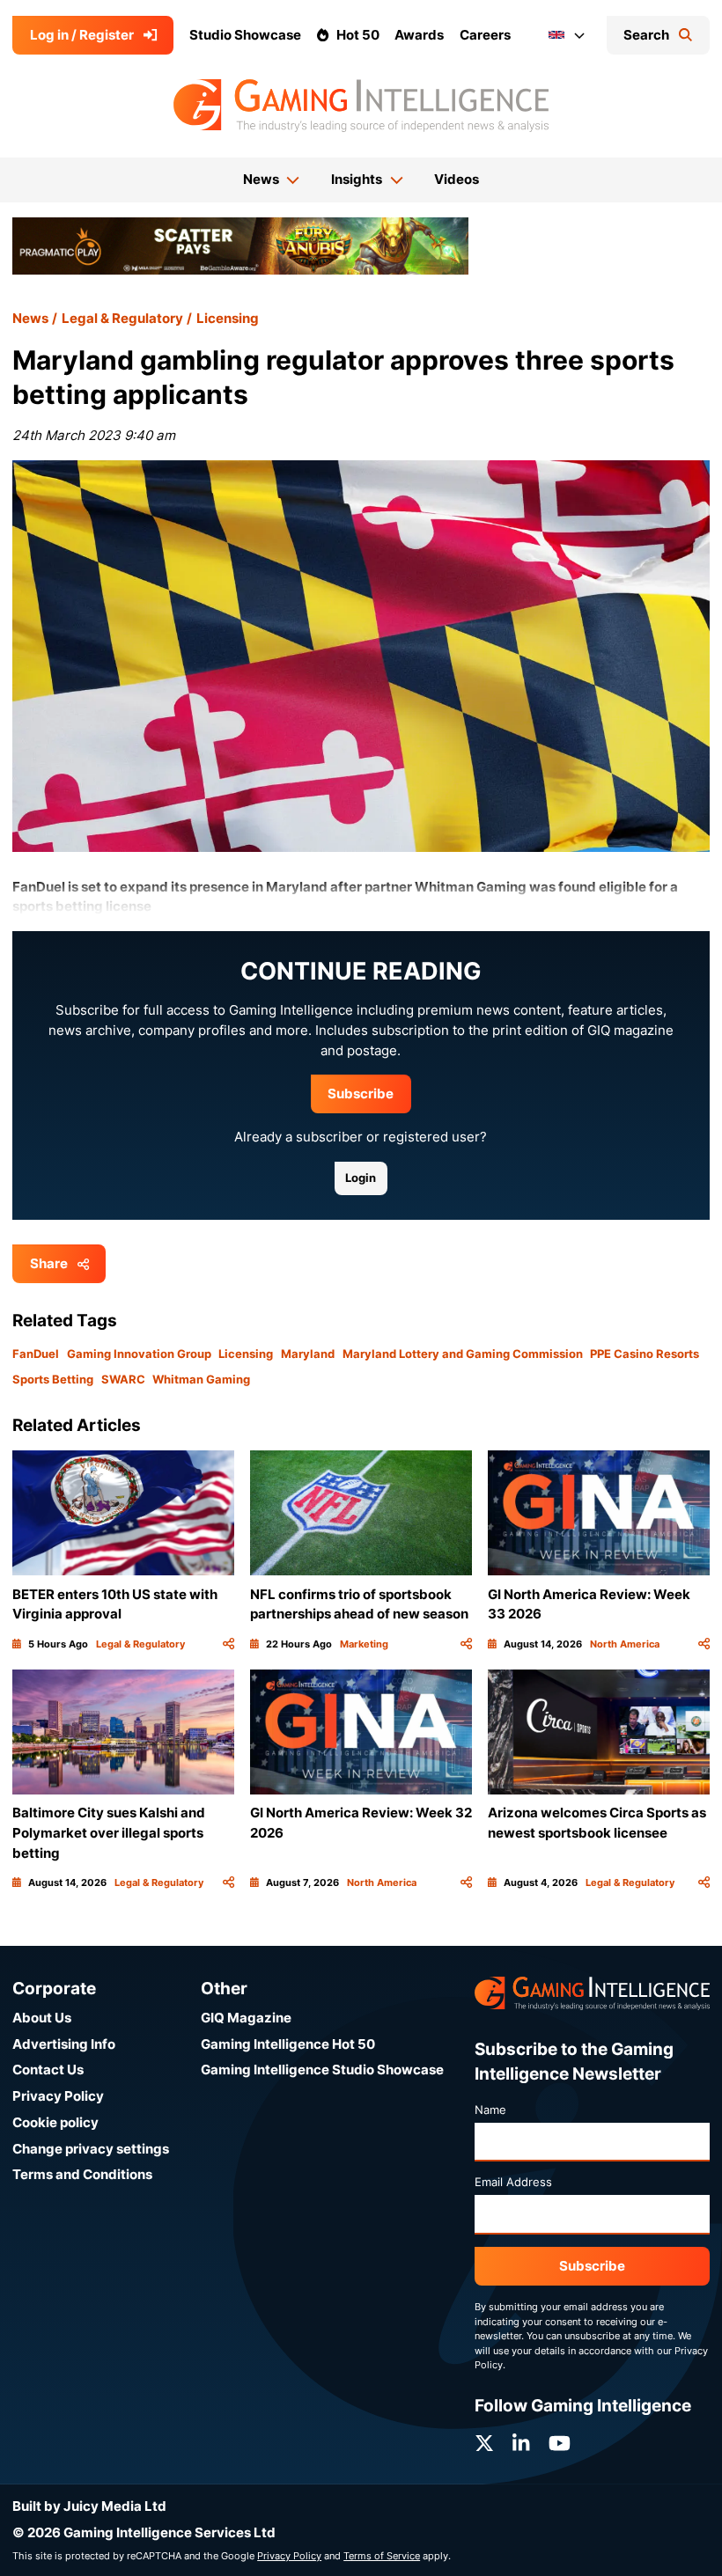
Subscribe (361, 1094)
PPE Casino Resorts (645, 1354)
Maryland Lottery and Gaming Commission (463, 1354)
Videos (457, 179)
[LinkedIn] (521, 2444)
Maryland (308, 1354)
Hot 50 (358, 35)
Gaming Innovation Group (139, 1354)
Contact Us (48, 2070)
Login (361, 1178)
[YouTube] (560, 2444)
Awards (419, 35)
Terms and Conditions (82, 2174)
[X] (484, 2444)
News (30, 318)
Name (490, 2110)
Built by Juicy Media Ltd (89, 2506)
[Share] (228, 1644)
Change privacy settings (91, 2149)
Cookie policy (55, 2122)
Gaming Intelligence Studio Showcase (322, 2070)
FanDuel (36, 1354)
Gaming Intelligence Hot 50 (288, 2044)
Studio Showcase (245, 35)
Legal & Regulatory (122, 318)
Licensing (228, 318)
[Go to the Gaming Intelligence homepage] (361, 106)
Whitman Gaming (201, 1379)
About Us (42, 2018)
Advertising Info (64, 2044)
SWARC (123, 1379)
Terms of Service (382, 2556)
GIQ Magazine (246, 2018)
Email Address (513, 2182)
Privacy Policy (58, 2096)
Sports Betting (53, 1379)
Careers (485, 35)
